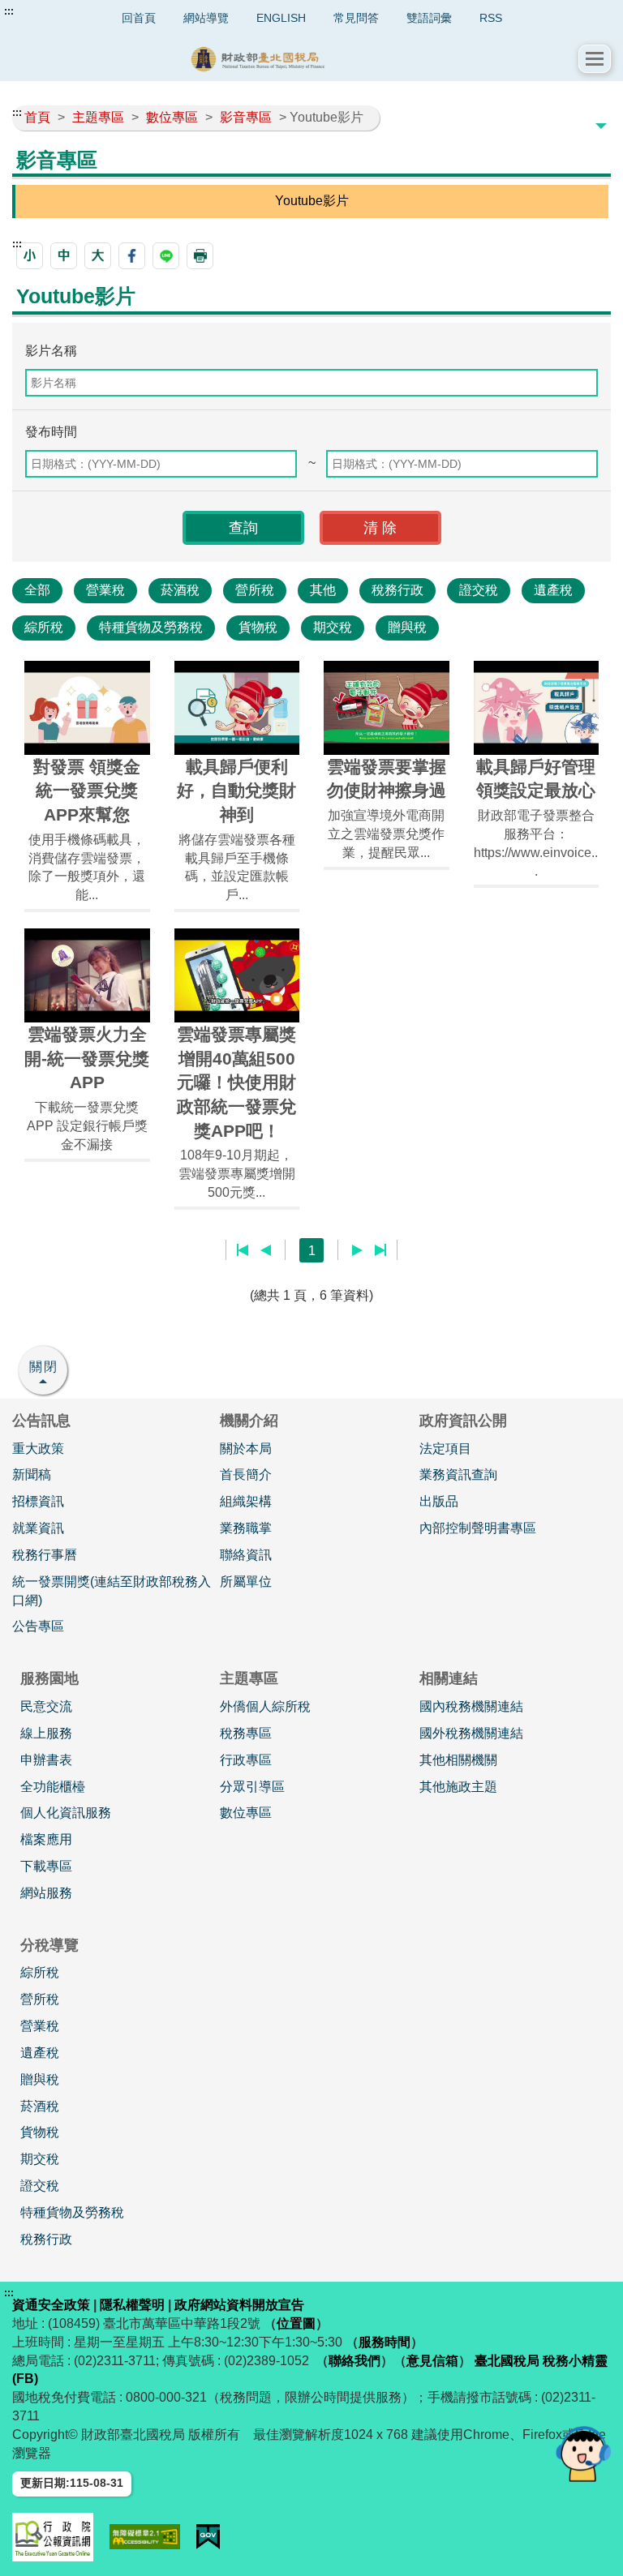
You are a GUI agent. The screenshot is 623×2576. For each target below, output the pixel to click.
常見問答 (356, 18)
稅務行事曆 (45, 1555)
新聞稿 (32, 1474)
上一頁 (266, 1250)
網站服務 (46, 1893)
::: (9, 11)
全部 (37, 590)
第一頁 (243, 1250)
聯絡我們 (354, 2361)
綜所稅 (44, 627)
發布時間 (51, 432)
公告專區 (38, 1626)
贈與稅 (407, 627)
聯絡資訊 (246, 1555)
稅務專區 (246, 1733)
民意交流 (46, 1706)
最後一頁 (380, 1250)
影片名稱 (51, 351)
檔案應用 (46, 1839)
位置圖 (296, 2323)
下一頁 (357, 1250)
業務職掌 (246, 1528)
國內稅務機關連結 (471, 1706)
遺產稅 (553, 590)
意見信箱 (432, 2361)
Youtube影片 (312, 201)
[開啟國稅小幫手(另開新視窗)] (583, 2453)
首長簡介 (246, 1474)
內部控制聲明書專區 (478, 1528)
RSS (491, 18)
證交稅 (479, 590)
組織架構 (246, 1501)
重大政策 (38, 1449)
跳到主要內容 (43, 11)
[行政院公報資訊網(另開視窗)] (53, 2537)
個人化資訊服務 (66, 1813)
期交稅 (333, 627)
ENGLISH (281, 18)
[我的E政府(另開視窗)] (208, 2537)
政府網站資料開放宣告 (239, 2305)
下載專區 (46, 1866)
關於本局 (246, 1449)
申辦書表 (46, 1760)
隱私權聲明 (132, 2305)
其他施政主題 (458, 1787)
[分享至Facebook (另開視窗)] (132, 256)
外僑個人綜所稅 (265, 1706)
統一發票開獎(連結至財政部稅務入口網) (112, 1591)
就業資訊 (38, 1528)
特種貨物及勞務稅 (151, 627)
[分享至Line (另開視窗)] (166, 256)
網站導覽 (206, 18)
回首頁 (139, 18)
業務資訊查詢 (458, 1474)
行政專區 (246, 1760)
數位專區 (246, 1813)
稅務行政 (397, 590)
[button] (595, 59)
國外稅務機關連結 (471, 1733)
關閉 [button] (44, 1367)
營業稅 (105, 590)
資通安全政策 (51, 2305)
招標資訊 (38, 1501)
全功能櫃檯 (53, 1787)
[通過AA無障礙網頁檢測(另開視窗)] (145, 2537)
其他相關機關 (458, 1760)
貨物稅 (258, 627)
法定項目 (445, 1449)
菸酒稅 (180, 590)
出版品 (439, 1501)
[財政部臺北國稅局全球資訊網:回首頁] (295, 59)
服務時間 (385, 2342)
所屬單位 (246, 1582)
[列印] (200, 256)
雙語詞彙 (429, 18)
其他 (323, 590)
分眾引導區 (252, 1787)
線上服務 (46, 1733)
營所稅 (255, 590)
